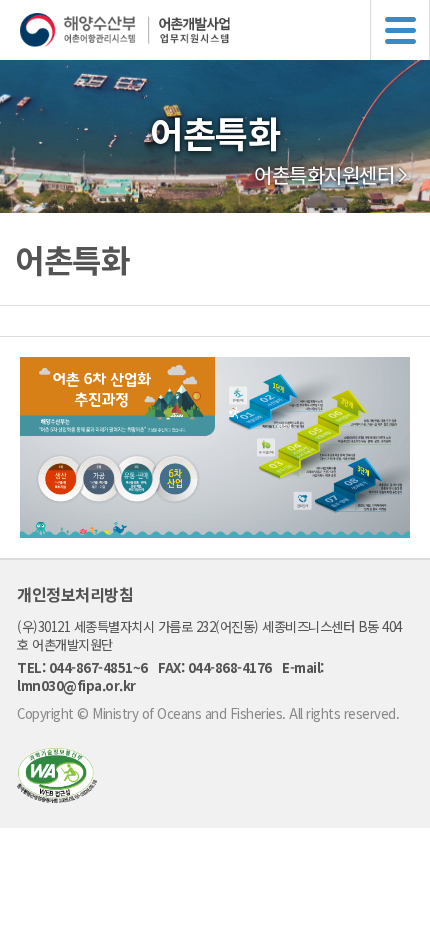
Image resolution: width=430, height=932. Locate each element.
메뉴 (400, 30)
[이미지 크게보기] (215, 532)
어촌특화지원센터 (324, 175)
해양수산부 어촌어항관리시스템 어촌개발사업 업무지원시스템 (225, 30)
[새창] (57, 796)
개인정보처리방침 (75, 594)
